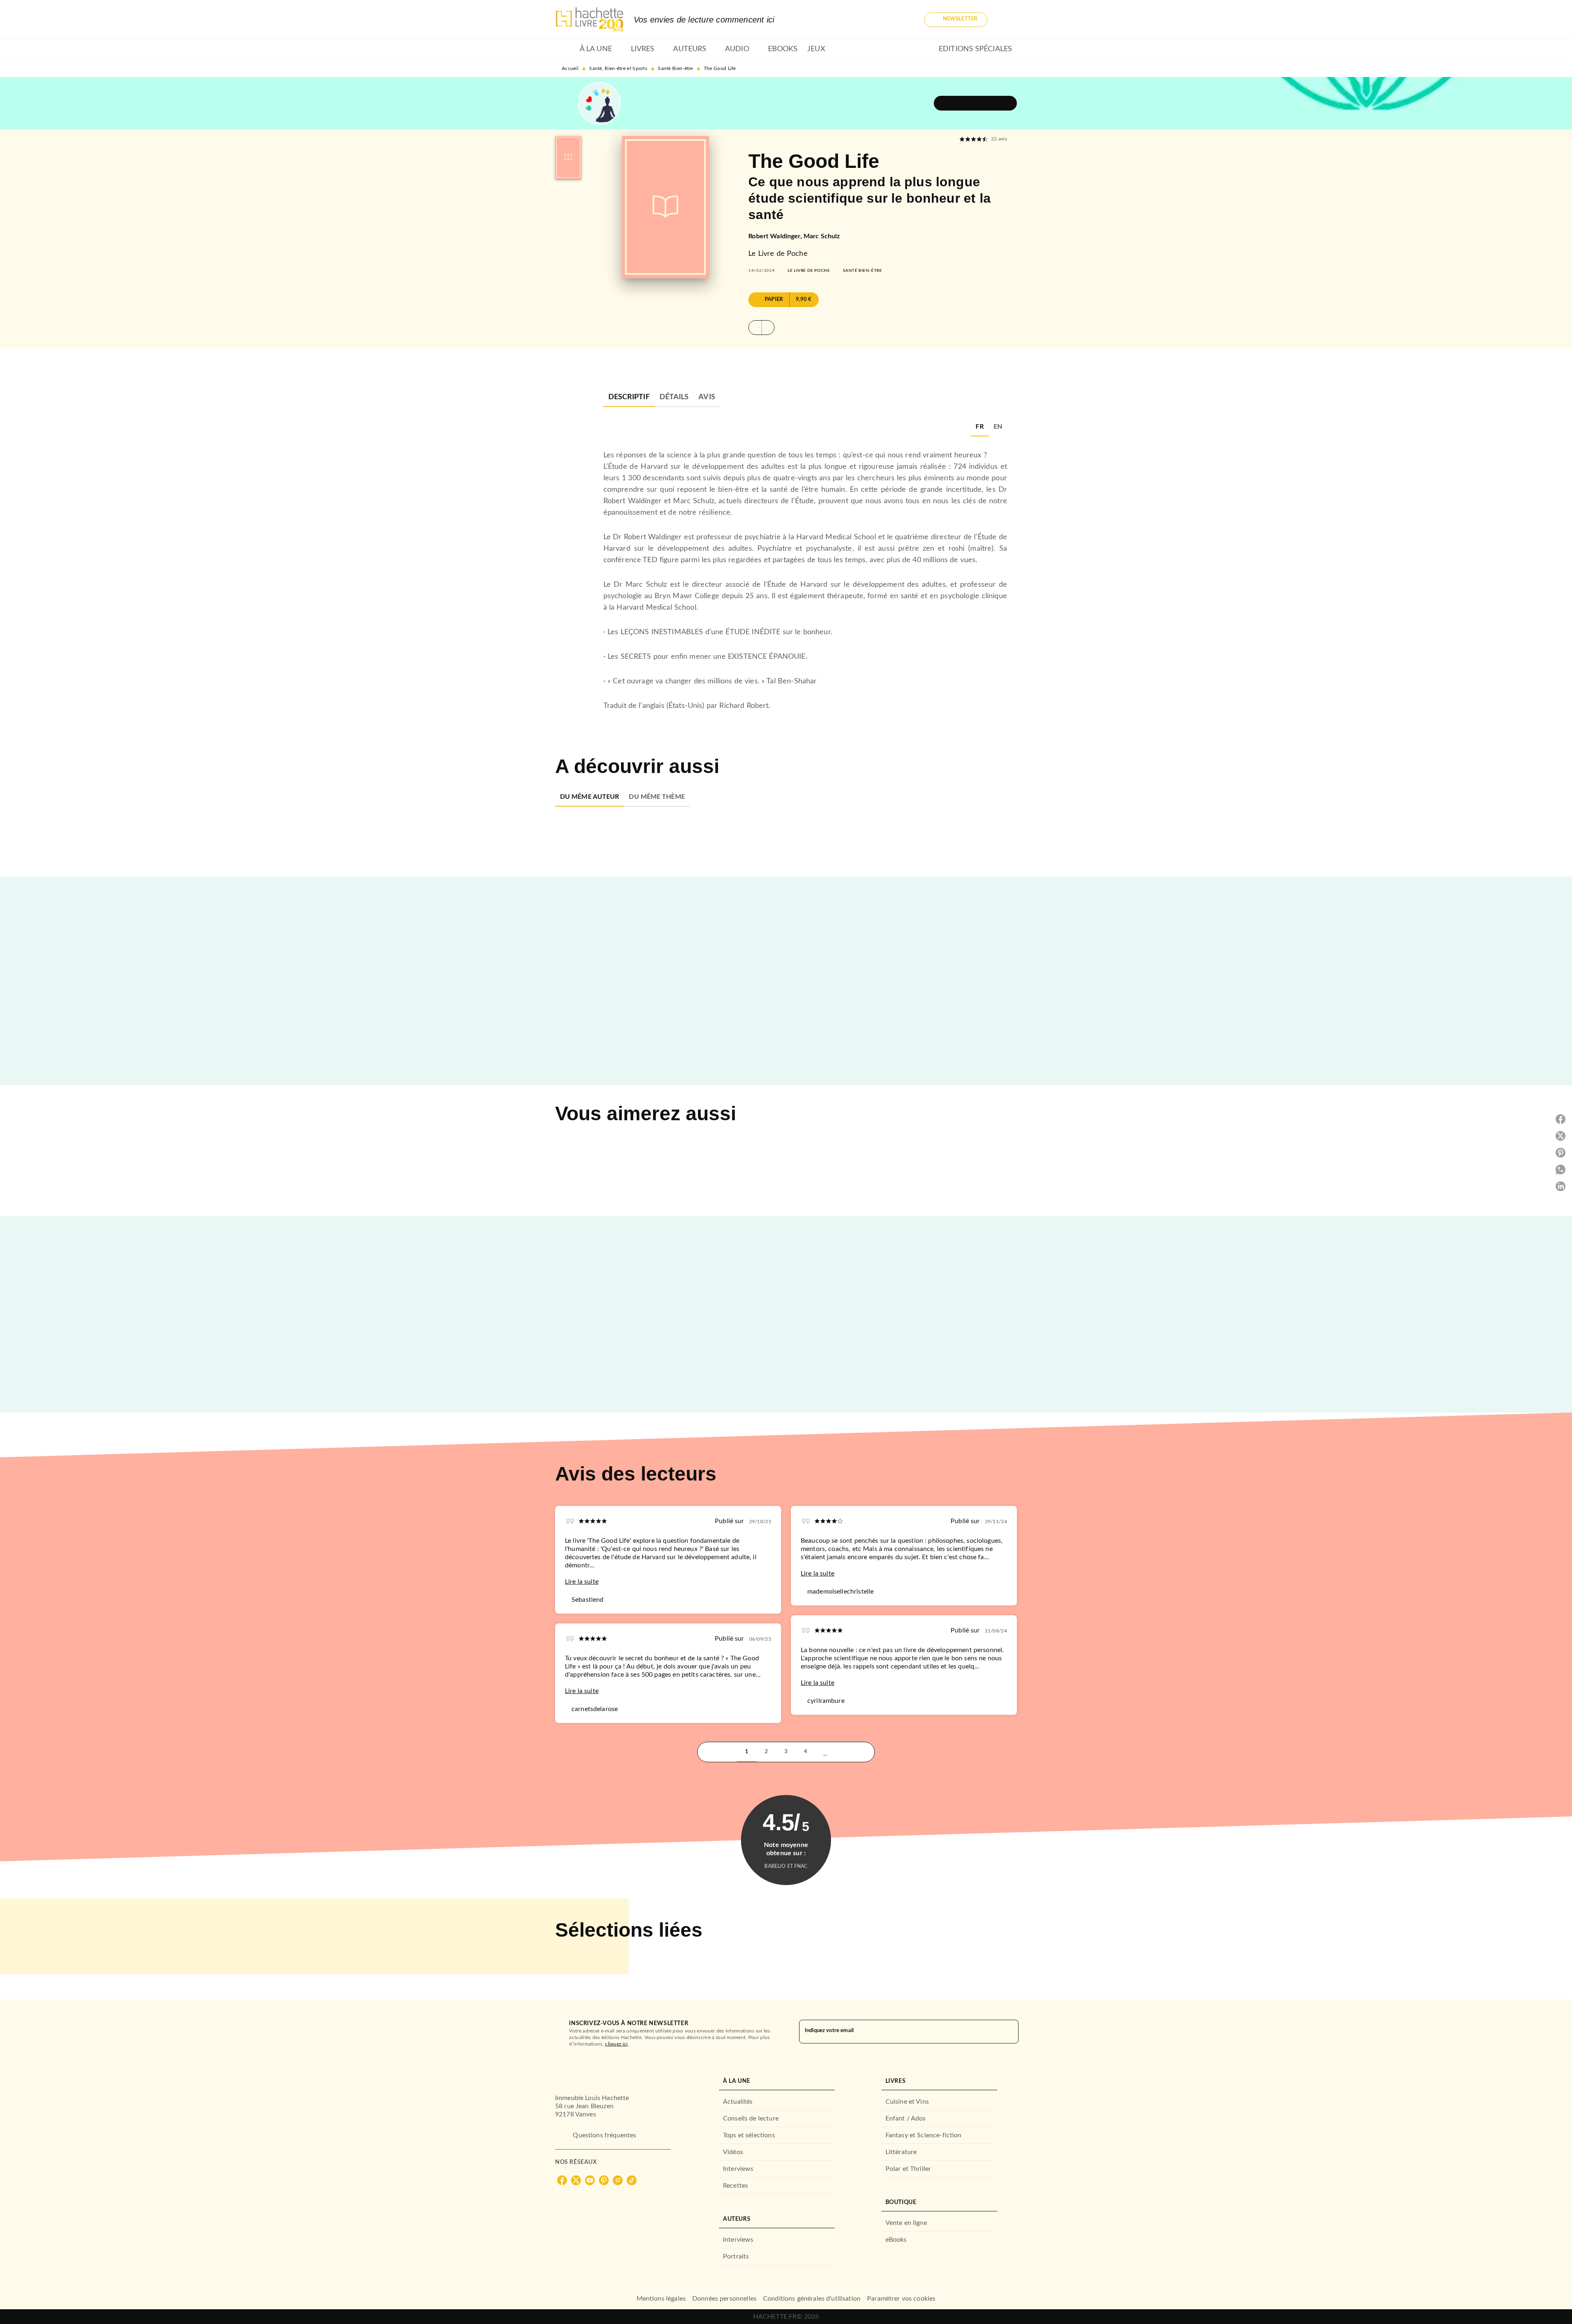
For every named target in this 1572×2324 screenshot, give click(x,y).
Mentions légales (661, 2299)
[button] (956, 20)
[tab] (565, 49)
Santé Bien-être (675, 68)
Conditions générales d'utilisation (812, 2299)
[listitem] (562, 2180)
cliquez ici (616, 2044)
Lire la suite (582, 1582)
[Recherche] (1007, 20)
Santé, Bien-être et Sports (618, 68)
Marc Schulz (822, 236)
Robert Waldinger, (776, 236)
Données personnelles (724, 2299)
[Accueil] (589, 19)
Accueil (570, 68)
